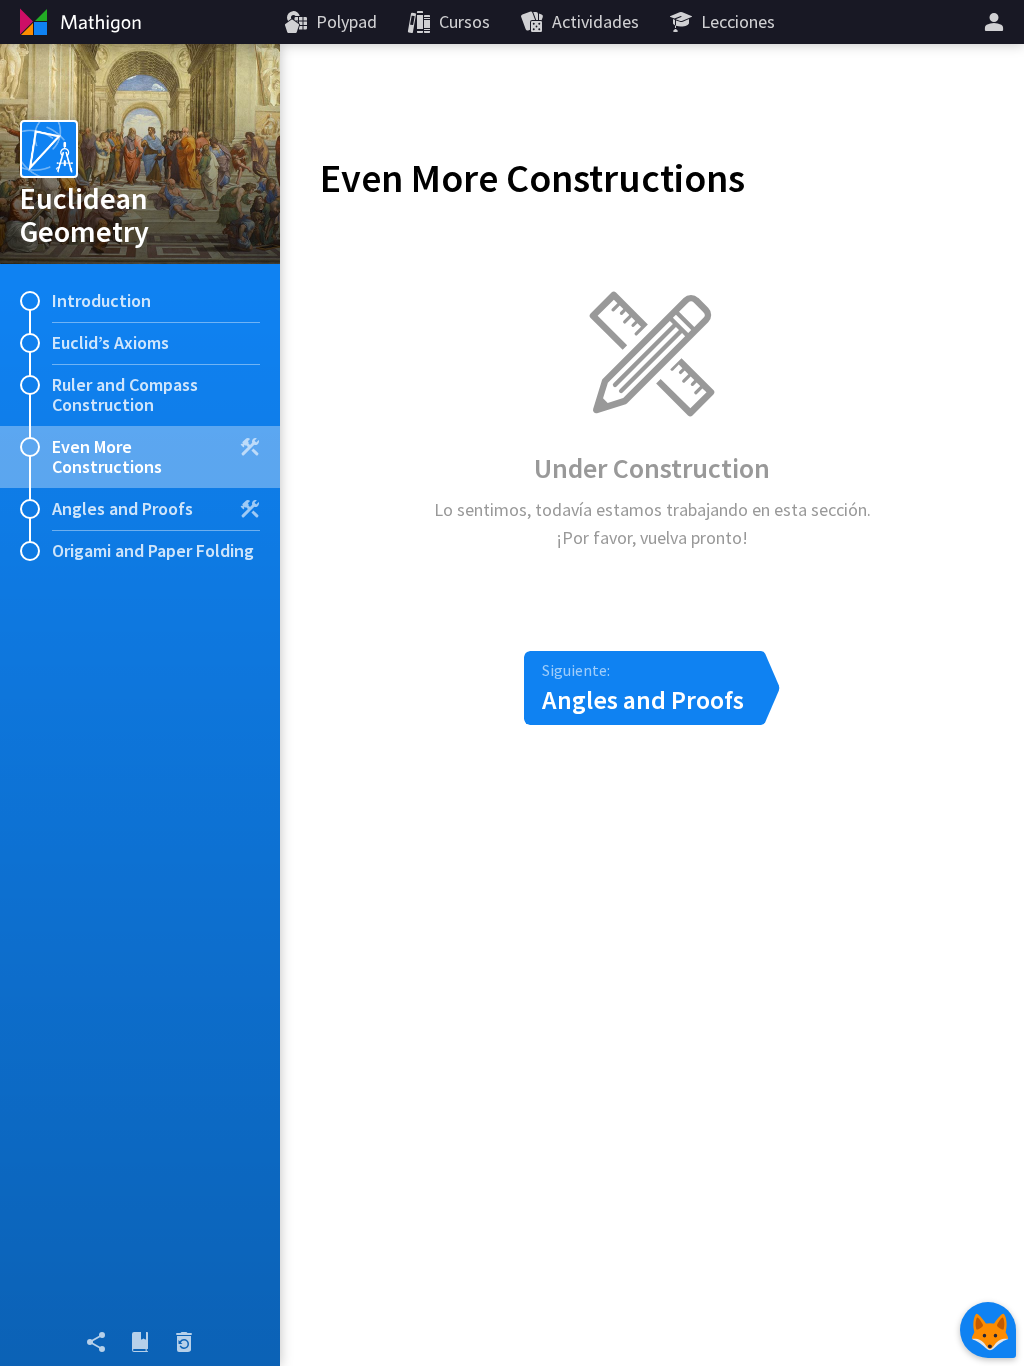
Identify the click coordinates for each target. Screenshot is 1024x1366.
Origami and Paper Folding (153, 550)
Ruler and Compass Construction (125, 394)
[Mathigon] (78, 22)
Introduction (101, 300)
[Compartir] (96, 1342)
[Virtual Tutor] (988, 1330)
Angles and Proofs (122, 508)
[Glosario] (140, 1342)
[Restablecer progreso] (184, 1342)
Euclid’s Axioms (110, 342)
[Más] (997, 22)
